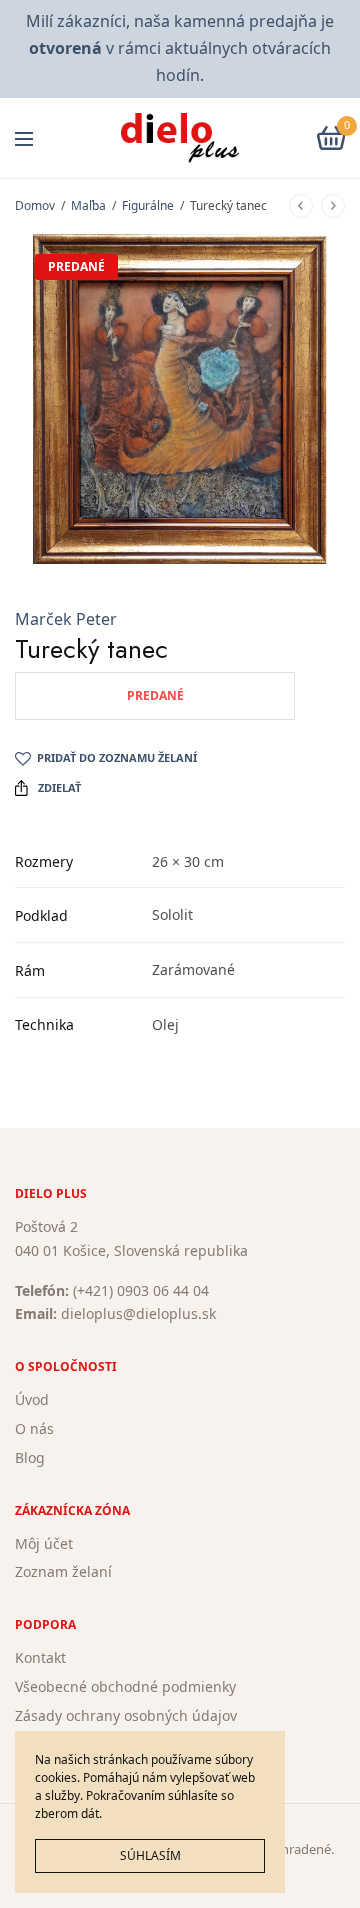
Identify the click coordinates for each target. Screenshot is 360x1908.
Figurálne (148, 205)
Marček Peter (66, 619)
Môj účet (44, 1543)
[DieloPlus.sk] (180, 138)
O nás (34, 1428)
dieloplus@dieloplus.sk (138, 1314)
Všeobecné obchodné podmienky (125, 1686)
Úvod (32, 1399)
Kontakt (40, 1657)
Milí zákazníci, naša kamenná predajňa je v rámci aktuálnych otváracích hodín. (180, 48)
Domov (35, 205)
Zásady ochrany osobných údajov (126, 1715)
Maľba (88, 205)
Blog (30, 1457)
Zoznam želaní (63, 1572)
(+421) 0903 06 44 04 (141, 1290)
